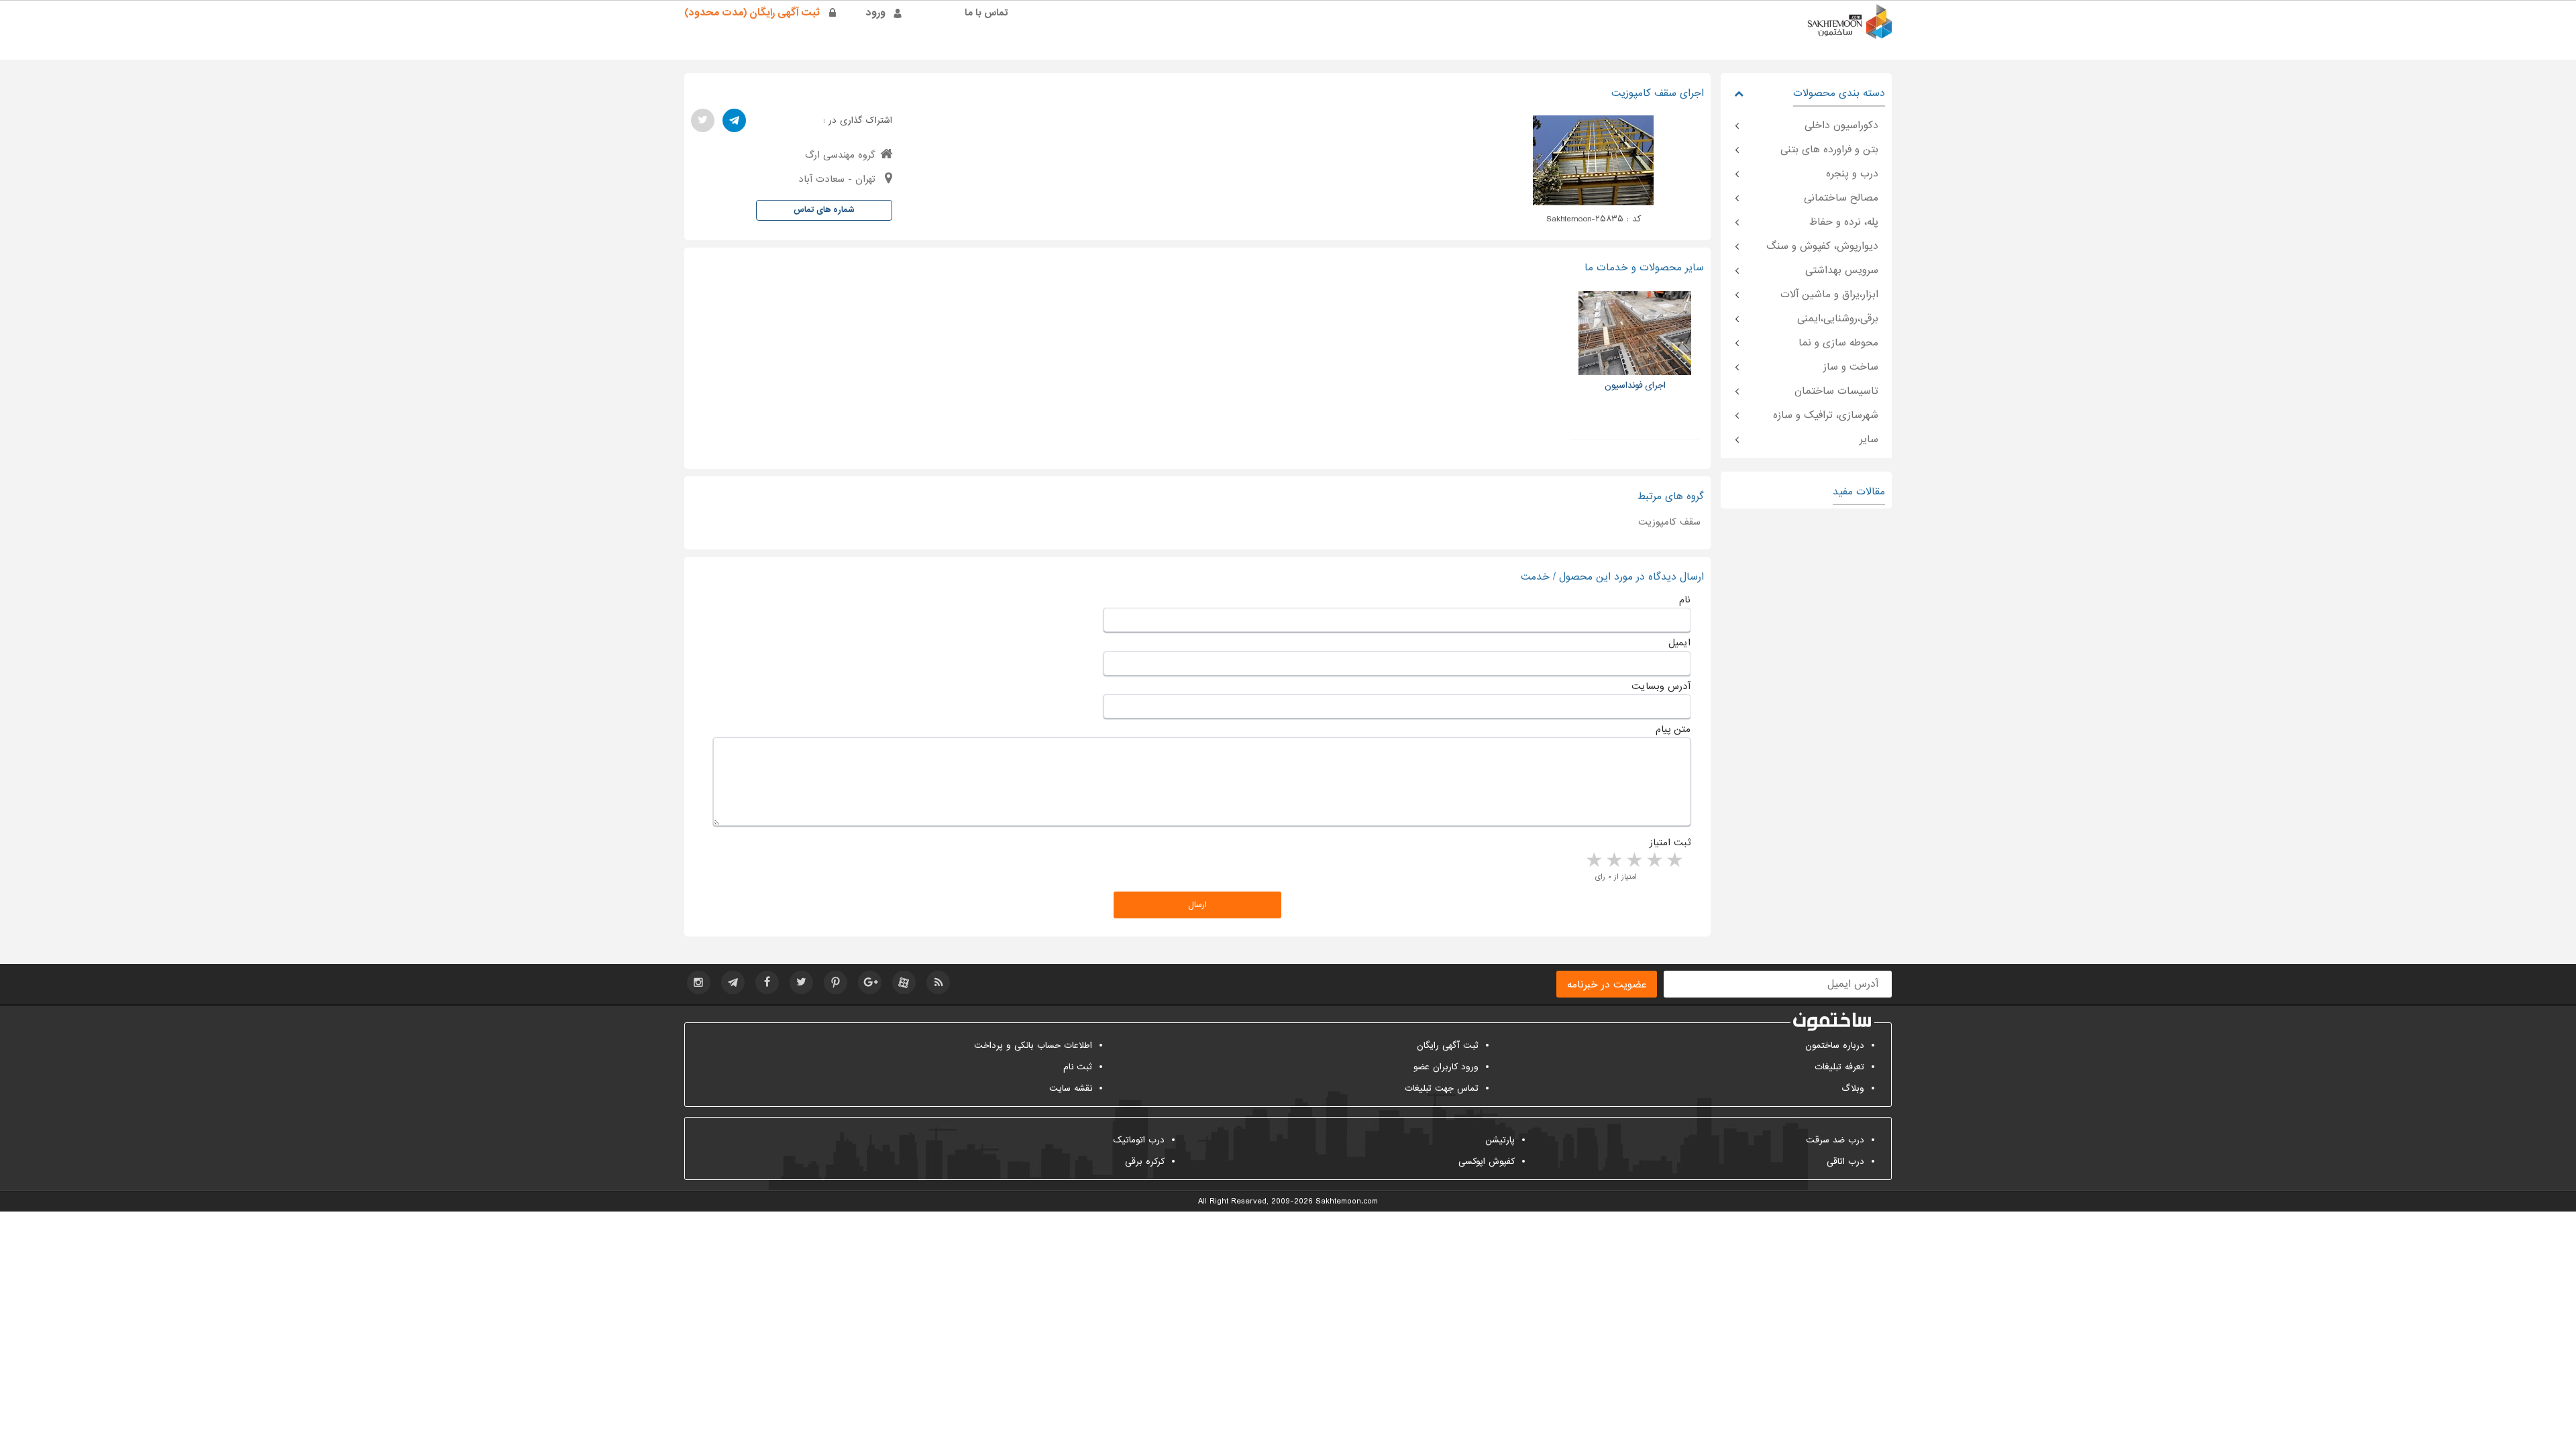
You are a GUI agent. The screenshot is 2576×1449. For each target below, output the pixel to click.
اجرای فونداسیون (1635, 385)
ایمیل (1679, 643)
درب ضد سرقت (1835, 1140)
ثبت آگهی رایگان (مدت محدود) (752, 13)
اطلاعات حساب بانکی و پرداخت (1033, 1045)
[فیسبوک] (767, 982)
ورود (876, 13)
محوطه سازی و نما (1838, 343)
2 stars (1654, 861)
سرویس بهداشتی (1842, 270)
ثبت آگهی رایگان (1448, 1045)
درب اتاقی (1845, 1162)
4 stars (1613, 861)
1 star (1674, 861)
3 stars (1633, 861)
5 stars (1593, 861)
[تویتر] (703, 120)
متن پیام (1673, 729)
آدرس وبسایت (1661, 686)
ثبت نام (1078, 1067)
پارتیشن (1500, 1140)
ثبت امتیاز (1670, 843)
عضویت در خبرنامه (1607, 985)
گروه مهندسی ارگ (840, 155)
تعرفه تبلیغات (1839, 1067)
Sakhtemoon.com (1347, 1201)
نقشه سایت (1071, 1088)
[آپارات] (904, 982)
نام (1685, 600)
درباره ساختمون (1835, 1045)
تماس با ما (986, 13)
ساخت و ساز (1851, 367)
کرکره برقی (1145, 1162)
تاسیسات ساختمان (1836, 391)
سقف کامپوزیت (1669, 522)
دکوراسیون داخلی (1841, 125)
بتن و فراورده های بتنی (1829, 150)
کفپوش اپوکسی (1487, 1162)
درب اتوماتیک (1139, 1140)
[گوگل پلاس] (870, 982)
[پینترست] (836, 982)
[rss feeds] (938, 982)
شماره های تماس (824, 210)
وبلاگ (1853, 1088)
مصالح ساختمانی (1841, 198)
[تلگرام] (734, 120)
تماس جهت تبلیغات (1442, 1088)
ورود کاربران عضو (1446, 1067)
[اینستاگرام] (699, 982)
